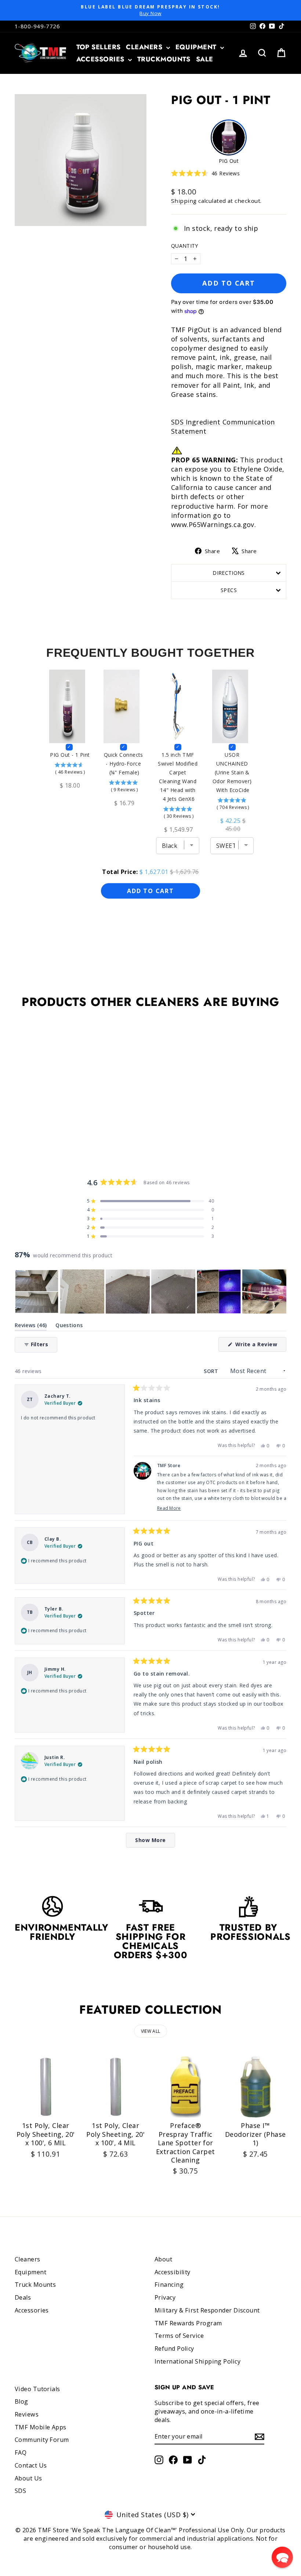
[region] (150, 1291)
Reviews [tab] (31, 1327)
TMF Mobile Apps (41, 2427)
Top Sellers (99, 47)
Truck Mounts (35, 2285)
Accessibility (173, 2272)
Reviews (27, 2414)
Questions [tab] (69, 1327)
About (163, 2259)
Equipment (197, 47)
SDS (20, 2491)
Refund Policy (174, 2349)
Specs (229, 590)
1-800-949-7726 (37, 26)
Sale (205, 59)
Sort (212, 1371)
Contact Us (31, 2465)
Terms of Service (179, 2336)
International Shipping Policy (197, 2361)
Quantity (185, 246)
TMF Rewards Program (188, 2323)
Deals (23, 2297)
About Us (28, 2478)
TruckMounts (164, 59)
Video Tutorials (37, 2389)
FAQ (21, 2453)
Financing (169, 2285)
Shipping (184, 201)
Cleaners (145, 47)
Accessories (101, 59)
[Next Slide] (280, 1291)
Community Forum (42, 2440)
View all (150, 2031)
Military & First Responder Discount (207, 2310)
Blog (21, 2401)
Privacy (165, 2297)
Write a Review (260, 1346)
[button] (205, 173)
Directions (229, 573)
